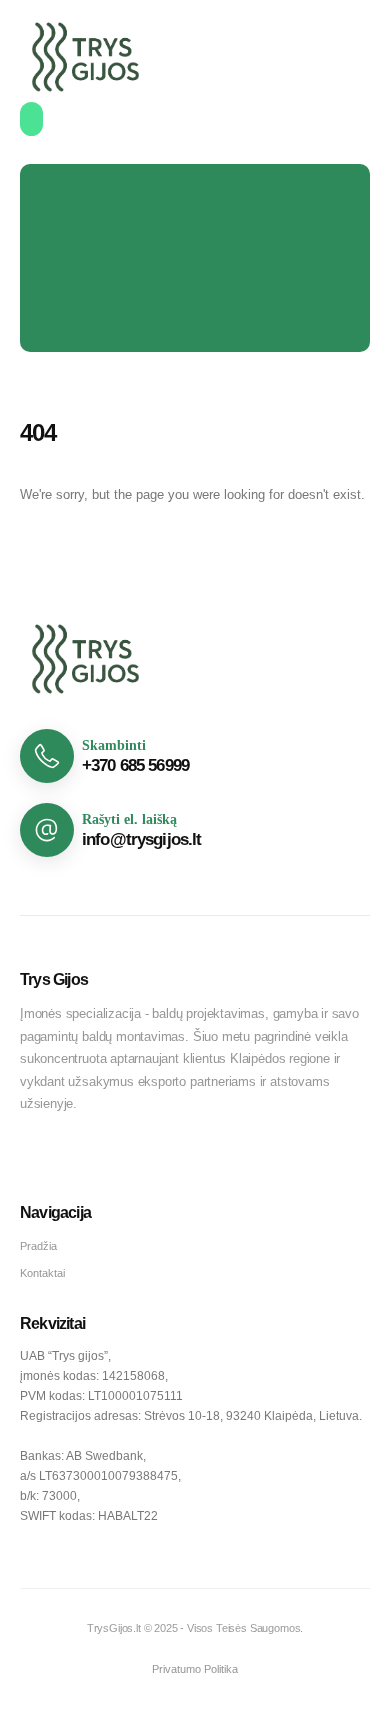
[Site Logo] (85, 57)
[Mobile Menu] (31, 119)
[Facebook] (36, 1158)
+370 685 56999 (135, 765)
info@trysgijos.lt (142, 839)
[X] (72, 1158)
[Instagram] (108, 1158)
